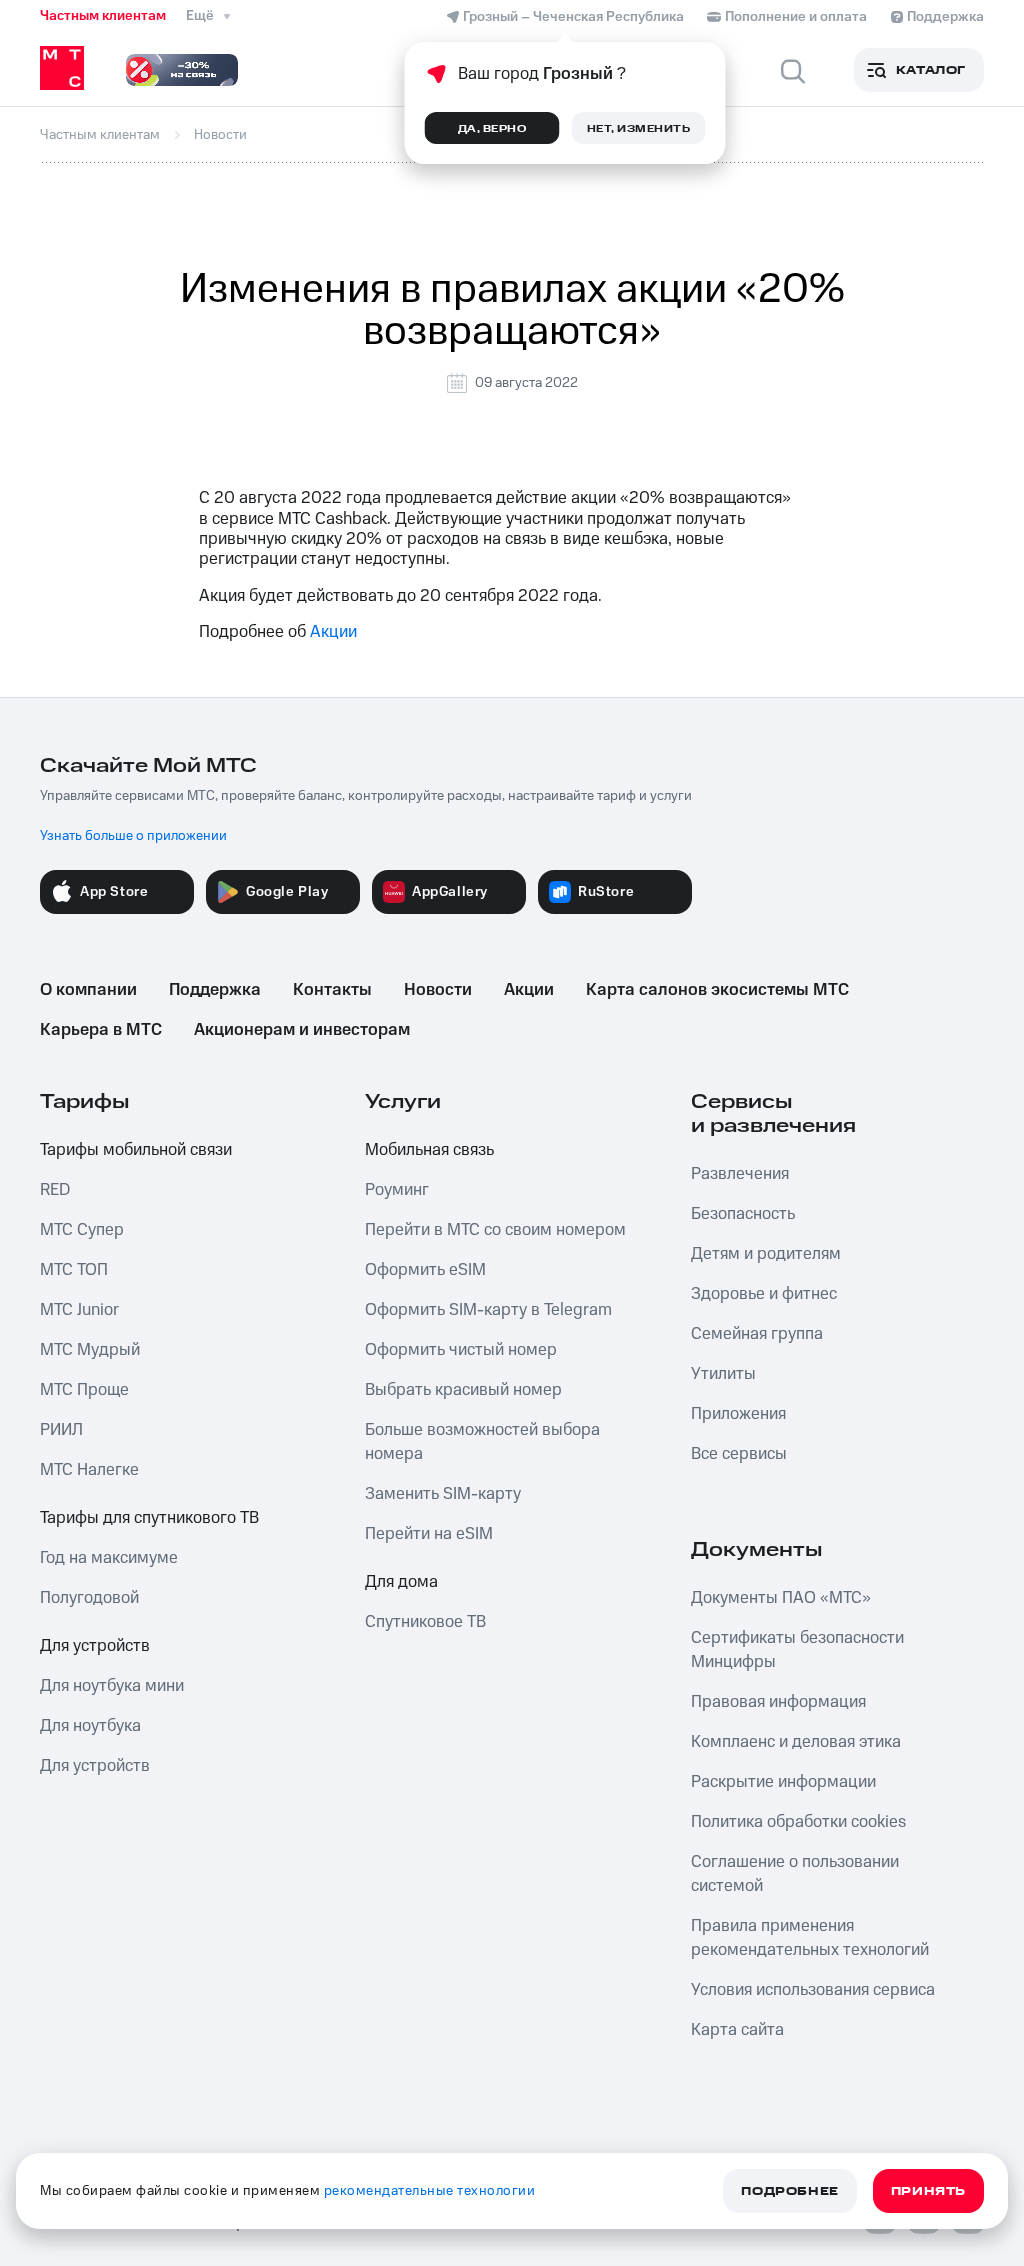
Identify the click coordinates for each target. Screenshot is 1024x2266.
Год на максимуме (109, 1558)
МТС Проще (84, 1390)
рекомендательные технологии (430, 2191)
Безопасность (743, 1214)
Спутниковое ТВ (425, 1622)
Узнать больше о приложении (133, 836)
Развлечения (740, 1174)
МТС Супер (82, 1230)
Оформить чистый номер (461, 1350)
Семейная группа (757, 1334)
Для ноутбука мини (112, 1686)
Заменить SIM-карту (443, 1494)
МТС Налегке (89, 1470)
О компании (88, 990)
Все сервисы (739, 1454)
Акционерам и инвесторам (302, 1030)
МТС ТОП (74, 1270)
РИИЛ (61, 1430)
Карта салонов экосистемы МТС (717, 990)
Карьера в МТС (101, 1030)
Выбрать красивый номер (463, 1390)
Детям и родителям (766, 1254)
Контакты (332, 990)
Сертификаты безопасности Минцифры (797, 1650)
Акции (333, 632)
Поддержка (215, 990)
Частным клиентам (103, 16)
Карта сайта (737, 2030)
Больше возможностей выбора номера (482, 1442)
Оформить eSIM (425, 1270)
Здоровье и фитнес (764, 1294)
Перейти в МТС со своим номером (495, 1230)
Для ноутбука (90, 1726)
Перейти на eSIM (429, 1534)
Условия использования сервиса (813, 1990)
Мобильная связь (429, 1150)
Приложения (738, 1414)
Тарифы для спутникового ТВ (149, 1518)
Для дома (401, 1582)
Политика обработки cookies (798, 1822)
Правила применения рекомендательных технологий (810, 1938)
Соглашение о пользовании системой (795, 1874)
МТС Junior (79, 1310)
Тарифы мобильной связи (136, 1150)
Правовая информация (778, 1702)
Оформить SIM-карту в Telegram (488, 1310)
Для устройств (95, 1646)
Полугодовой (89, 1598)
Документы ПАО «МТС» (781, 1598)
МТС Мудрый (90, 1350)
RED (55, 1190)
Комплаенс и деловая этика (796, 1742)
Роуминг (397, 1190)
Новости (438, 990)
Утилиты (723, 1374)
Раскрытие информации (783, 1782)
